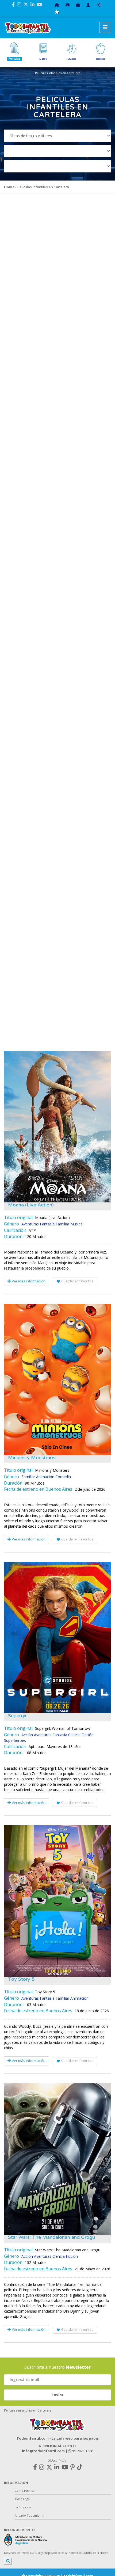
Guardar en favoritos (77, 1281)
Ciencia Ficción (81, 1735)
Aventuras (30, 1224)
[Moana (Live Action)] (57, 1127)
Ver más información (28, 1281)
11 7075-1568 (82, 2451)
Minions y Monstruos (32, 1458)
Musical (77, 1224)
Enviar (57, 2395)
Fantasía (47, 1224)
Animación (45, 1477)
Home (9, 187)
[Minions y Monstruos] (57, 1379)
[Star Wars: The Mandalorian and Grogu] (57, 2159)
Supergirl (18, 1716)
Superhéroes (15, 1740)
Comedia (63, 1477)
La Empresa (23, 2507)
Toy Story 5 (21, 1979)
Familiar (62, 1224)
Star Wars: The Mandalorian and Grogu (51, 2237)
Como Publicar (25, 2491)
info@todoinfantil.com (43, 2451)
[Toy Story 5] (57, 1901)
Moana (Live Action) (31, 1205)
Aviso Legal (23, 2499)
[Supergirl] (57, 1638)
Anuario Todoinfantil (29, 2515)
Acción (27, 1735)
